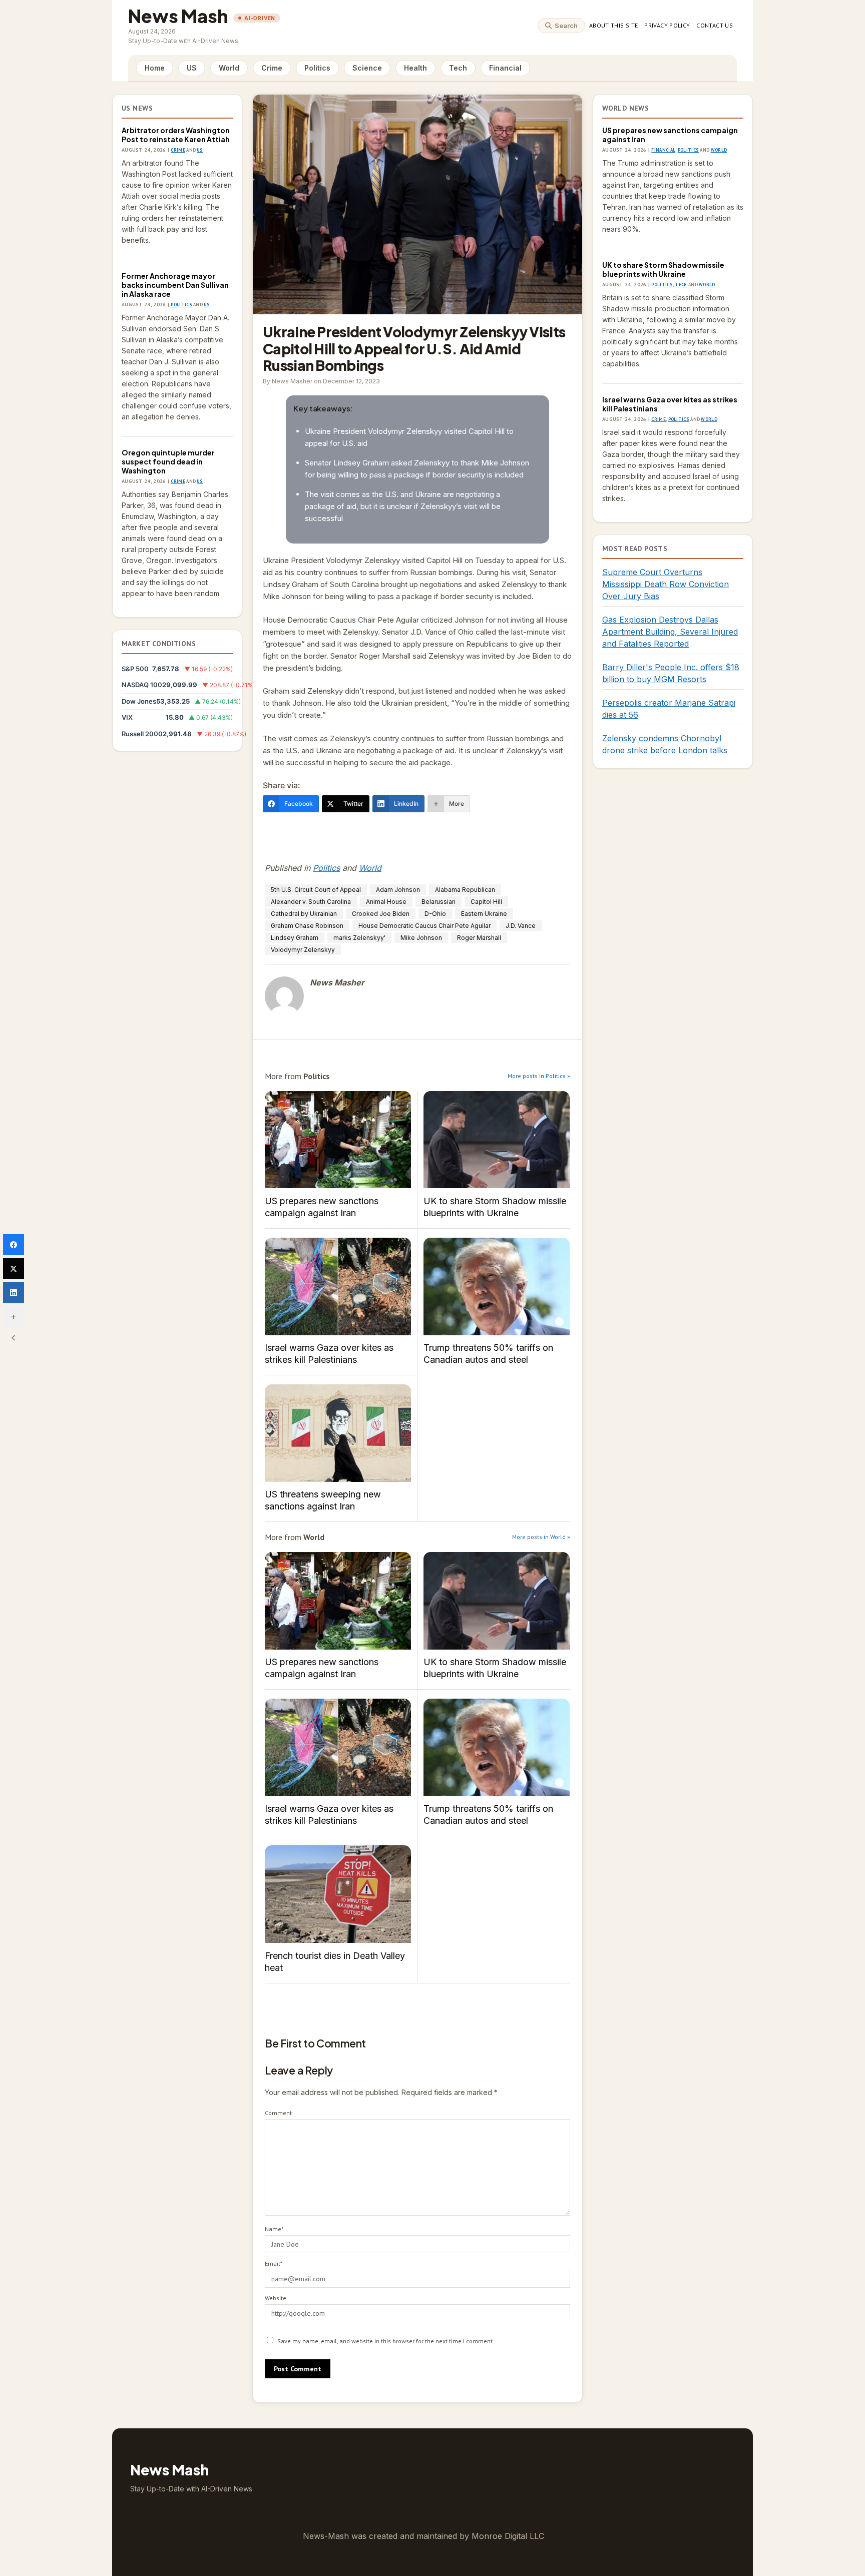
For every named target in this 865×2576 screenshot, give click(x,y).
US (192, 68)
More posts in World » (541, 1537)
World (229, 68)
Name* (274, 2229)
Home (155, 68)
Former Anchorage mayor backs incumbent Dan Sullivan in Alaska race (175, 285)
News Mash (178, 16)
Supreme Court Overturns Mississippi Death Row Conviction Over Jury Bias (666, 584)
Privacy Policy (667, 25)
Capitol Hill (486, 902)
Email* (274, 2263)
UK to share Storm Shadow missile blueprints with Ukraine (497, 1140)
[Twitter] (14, 1269)
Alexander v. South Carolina (311, 902)
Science (367, 68)
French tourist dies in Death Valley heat (338, 1894)
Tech (458, 68)
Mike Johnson (421, 938)
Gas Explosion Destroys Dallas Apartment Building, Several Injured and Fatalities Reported (670, 632)
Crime (272, 68)
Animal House (386, 902)
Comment (278, 2113)
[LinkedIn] (14, 1293)
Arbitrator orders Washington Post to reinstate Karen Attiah (176, 135)
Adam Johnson (398, 890)
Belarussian (439, 902)
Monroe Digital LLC (508, 2536)
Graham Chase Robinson (307, 926)
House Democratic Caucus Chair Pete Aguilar (424, 926)
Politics (317, 68)
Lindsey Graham (295, 938)
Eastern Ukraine (484, 914)
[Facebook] (14, 1245)
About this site (613, 25)
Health (415, 68)
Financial (505, 68)
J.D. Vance (521, 926)
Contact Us (715, 25)
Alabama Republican (465, 890)
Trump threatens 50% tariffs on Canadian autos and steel (497, 1286)
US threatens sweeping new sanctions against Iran (338, 1433)
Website (276, 2298)
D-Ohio (435, 914)
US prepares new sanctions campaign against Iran (338, 1140)
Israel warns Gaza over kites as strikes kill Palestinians (338, 1286)
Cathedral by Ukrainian (304, 914)
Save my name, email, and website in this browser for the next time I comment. (386, 2341)
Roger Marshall (479, 938)
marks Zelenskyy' (359, 938)
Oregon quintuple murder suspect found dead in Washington (168, 461)
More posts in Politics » (539, 1076)
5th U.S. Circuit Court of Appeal (316, 890)
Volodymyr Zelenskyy (303, 950)
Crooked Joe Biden (381, 914)
